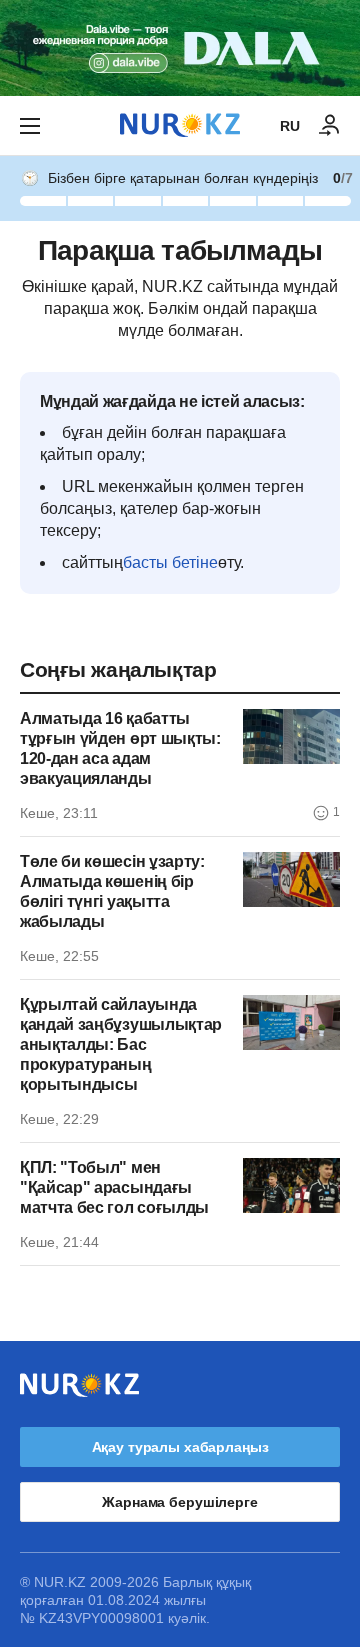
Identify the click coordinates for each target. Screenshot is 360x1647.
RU (290, 126)
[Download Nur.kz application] (180, 48)
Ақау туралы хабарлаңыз (180, 1447)
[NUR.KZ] (180, 125)
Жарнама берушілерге (179, 1502)
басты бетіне (170, 562)
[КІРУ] (330, 126)
